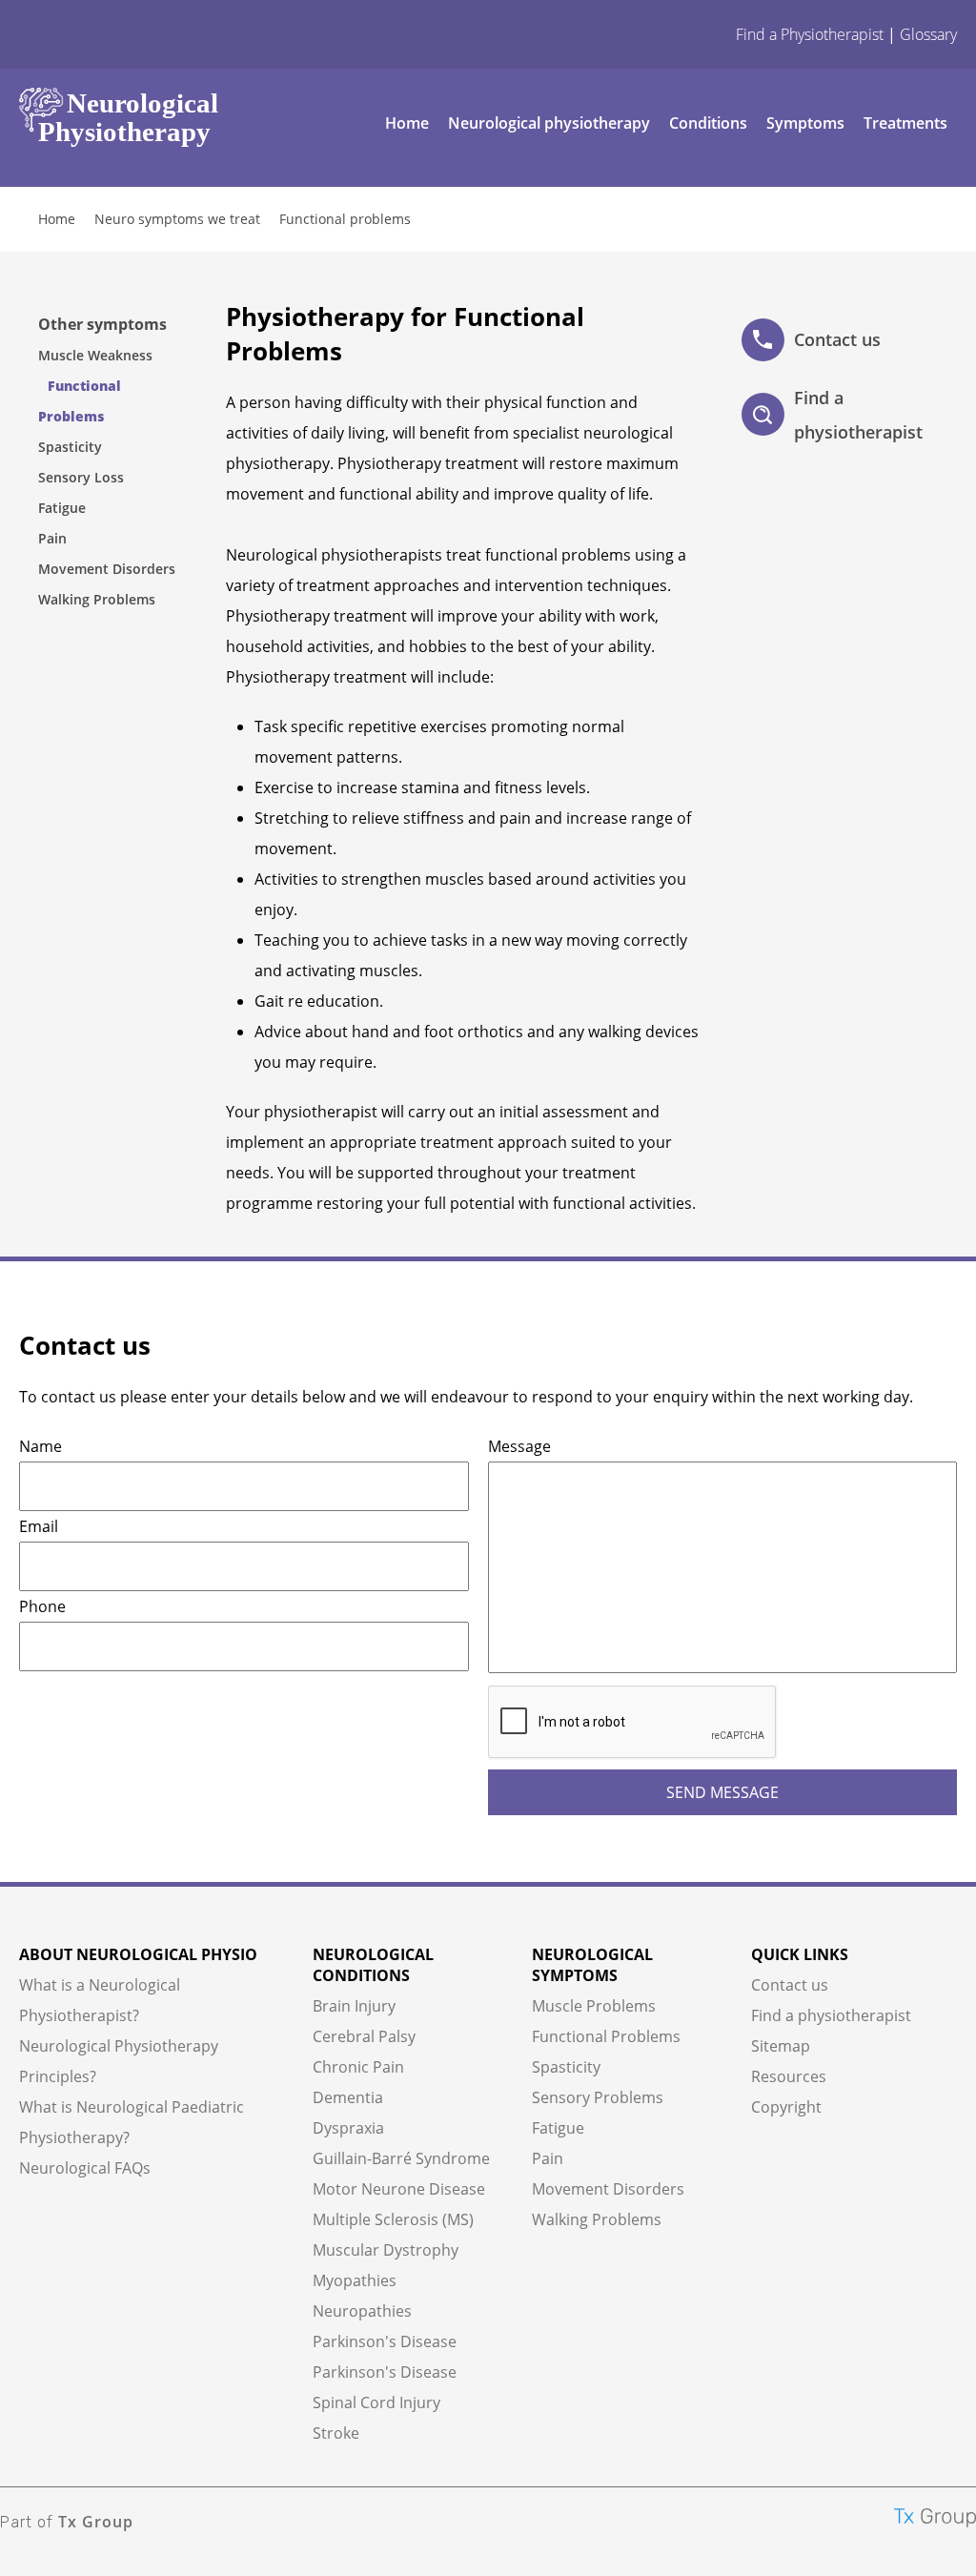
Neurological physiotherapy (549, 123)
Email (39, 1526)
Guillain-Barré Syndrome (401, 2158)
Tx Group (96, 2522)
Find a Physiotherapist (810, 34)
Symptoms (805, 123)
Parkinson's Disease (385, 2341)
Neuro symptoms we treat (177, 219)
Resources (789, 2076)
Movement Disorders (107, 569)
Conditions (708, 123)
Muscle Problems (594, 2006)
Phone (42, 1606)
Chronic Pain (358, 2067)
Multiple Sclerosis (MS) (393, 2219)
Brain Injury (354, 2006)
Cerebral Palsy (364, 2036)
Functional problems (345, 219)
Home (407, 123)
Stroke (336, 2433)
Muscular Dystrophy (386, 2250)
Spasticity (70, 447)
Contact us (837, 339)
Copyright (786, 2107)
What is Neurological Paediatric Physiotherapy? (132, 2122)
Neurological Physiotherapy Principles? (119, 2061)
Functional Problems (606, 2036)
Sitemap (781, 2046)
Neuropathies (362, 2311)
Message (519, 1446)
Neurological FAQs (85, 2168)
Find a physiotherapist (858, 415)
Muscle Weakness (95, 355)
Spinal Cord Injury (376, 2402)
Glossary (928, 34)
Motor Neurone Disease (399, 2189)
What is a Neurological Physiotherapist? (100, 2000)
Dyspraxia (348, 2128)
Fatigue (62, 508)
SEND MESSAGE (722, 1792)
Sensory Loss (81, 477)
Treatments (905, 123)
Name (41, 1446)
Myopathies (355, 2280)
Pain (52, 538)
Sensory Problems (598, 2097)
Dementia (348, 2097)
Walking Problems (97, 599)
